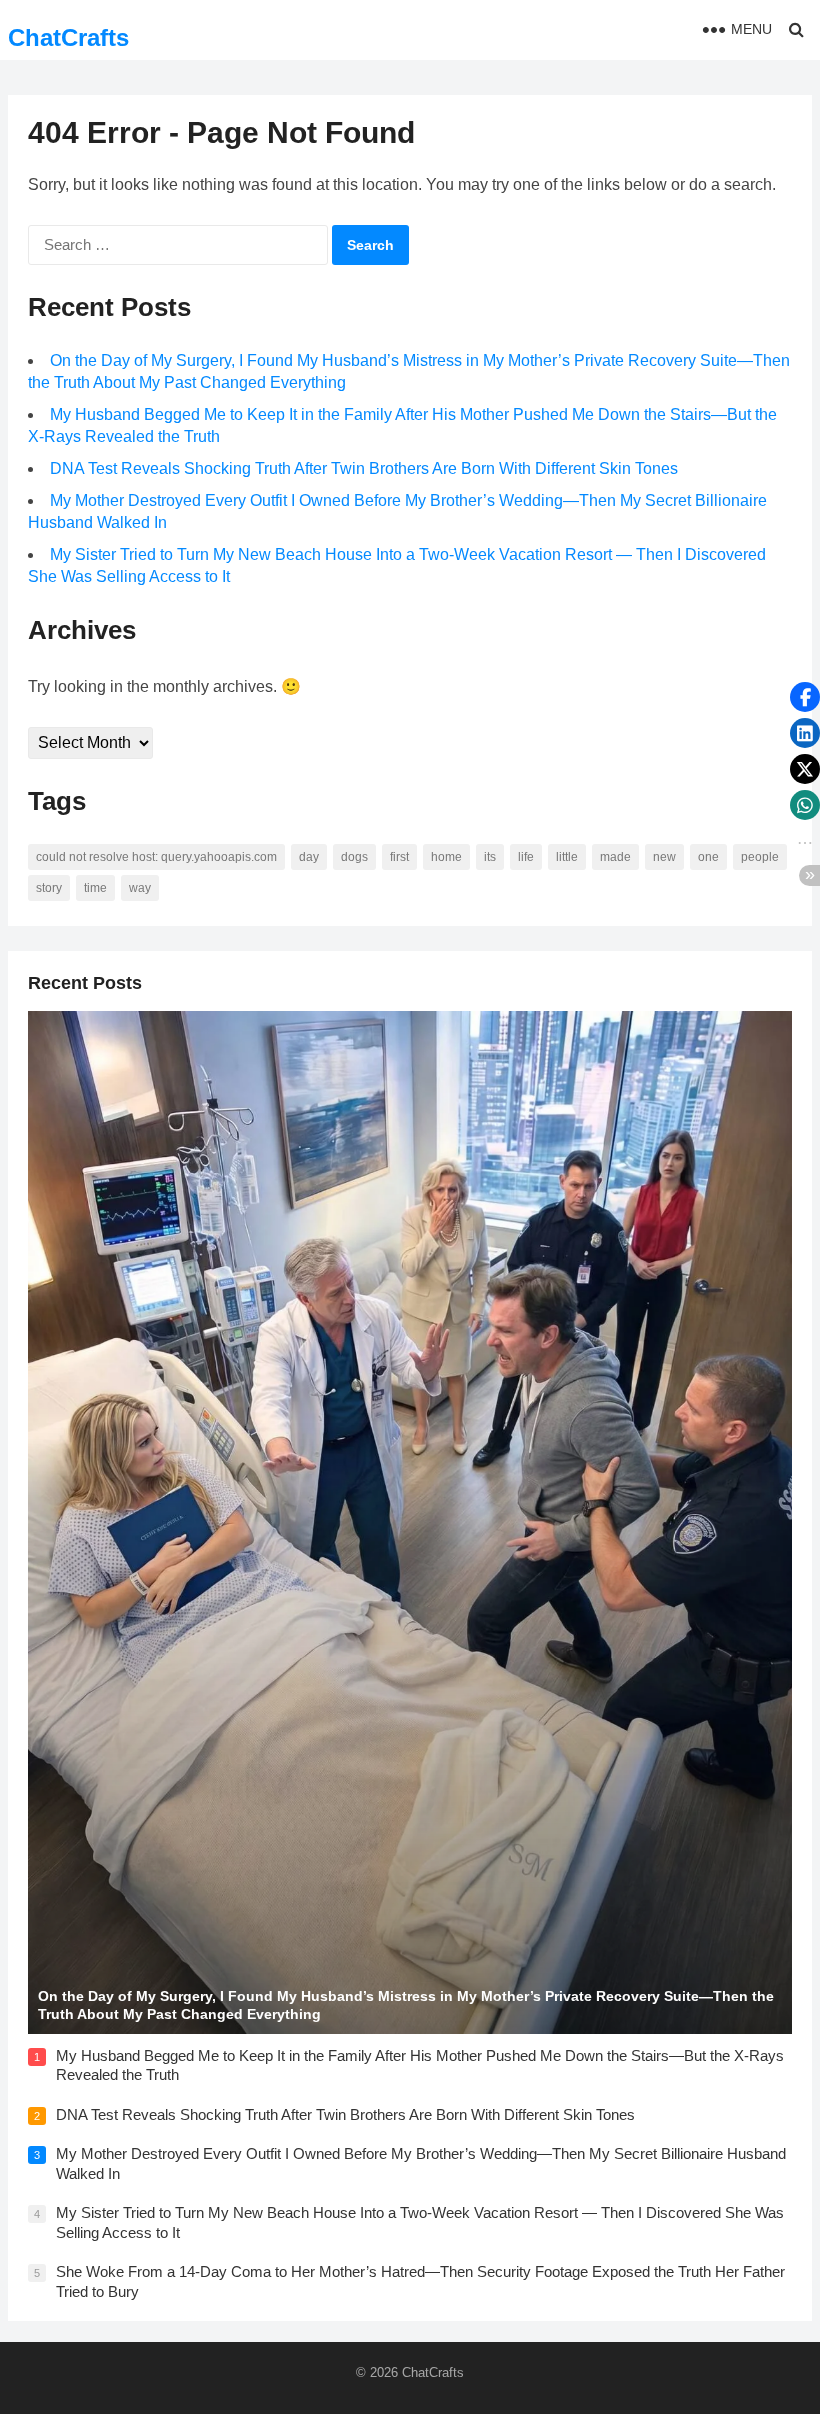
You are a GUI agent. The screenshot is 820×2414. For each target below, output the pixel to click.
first (399, 857)
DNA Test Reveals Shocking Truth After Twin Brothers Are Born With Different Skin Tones (364, 468)
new (664, 857)
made (615, 857)
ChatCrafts (68, 37)
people (760, 857)
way (140, 888)
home (446, 857)
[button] (805, 697)
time (95, 888)
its (490, 857)
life (526, 857)
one (708, 857)
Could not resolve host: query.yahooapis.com (156, 857)
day (309, 857)
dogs (354, 857)
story (49, 888)
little (567, 857)
